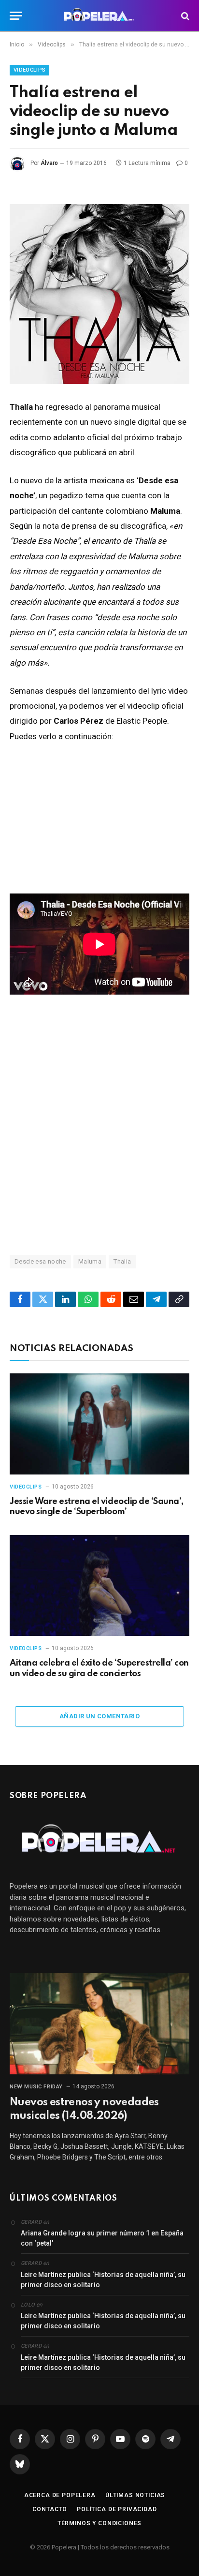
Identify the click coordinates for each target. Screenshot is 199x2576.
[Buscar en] (184, 16)
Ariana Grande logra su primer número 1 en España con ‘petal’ (102, 2238)
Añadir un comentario (99, 1716)
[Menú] (16, 16)
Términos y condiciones (99, 2523)
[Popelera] (100, 16)
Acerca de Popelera (60, 2495)
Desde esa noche (40, 1261)
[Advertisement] (99, 1124)
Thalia (122, 1261)
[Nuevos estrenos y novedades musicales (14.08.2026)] (99, 2024)
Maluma (90, 1261)
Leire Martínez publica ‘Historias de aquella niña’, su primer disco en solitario (103, 2280)
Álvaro (49, 163)
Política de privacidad (117, 2509)
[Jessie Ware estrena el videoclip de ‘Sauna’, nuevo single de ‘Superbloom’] (99, 1424)
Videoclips (29, 70)
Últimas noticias (135, 2495)
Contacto (50, 2509)
